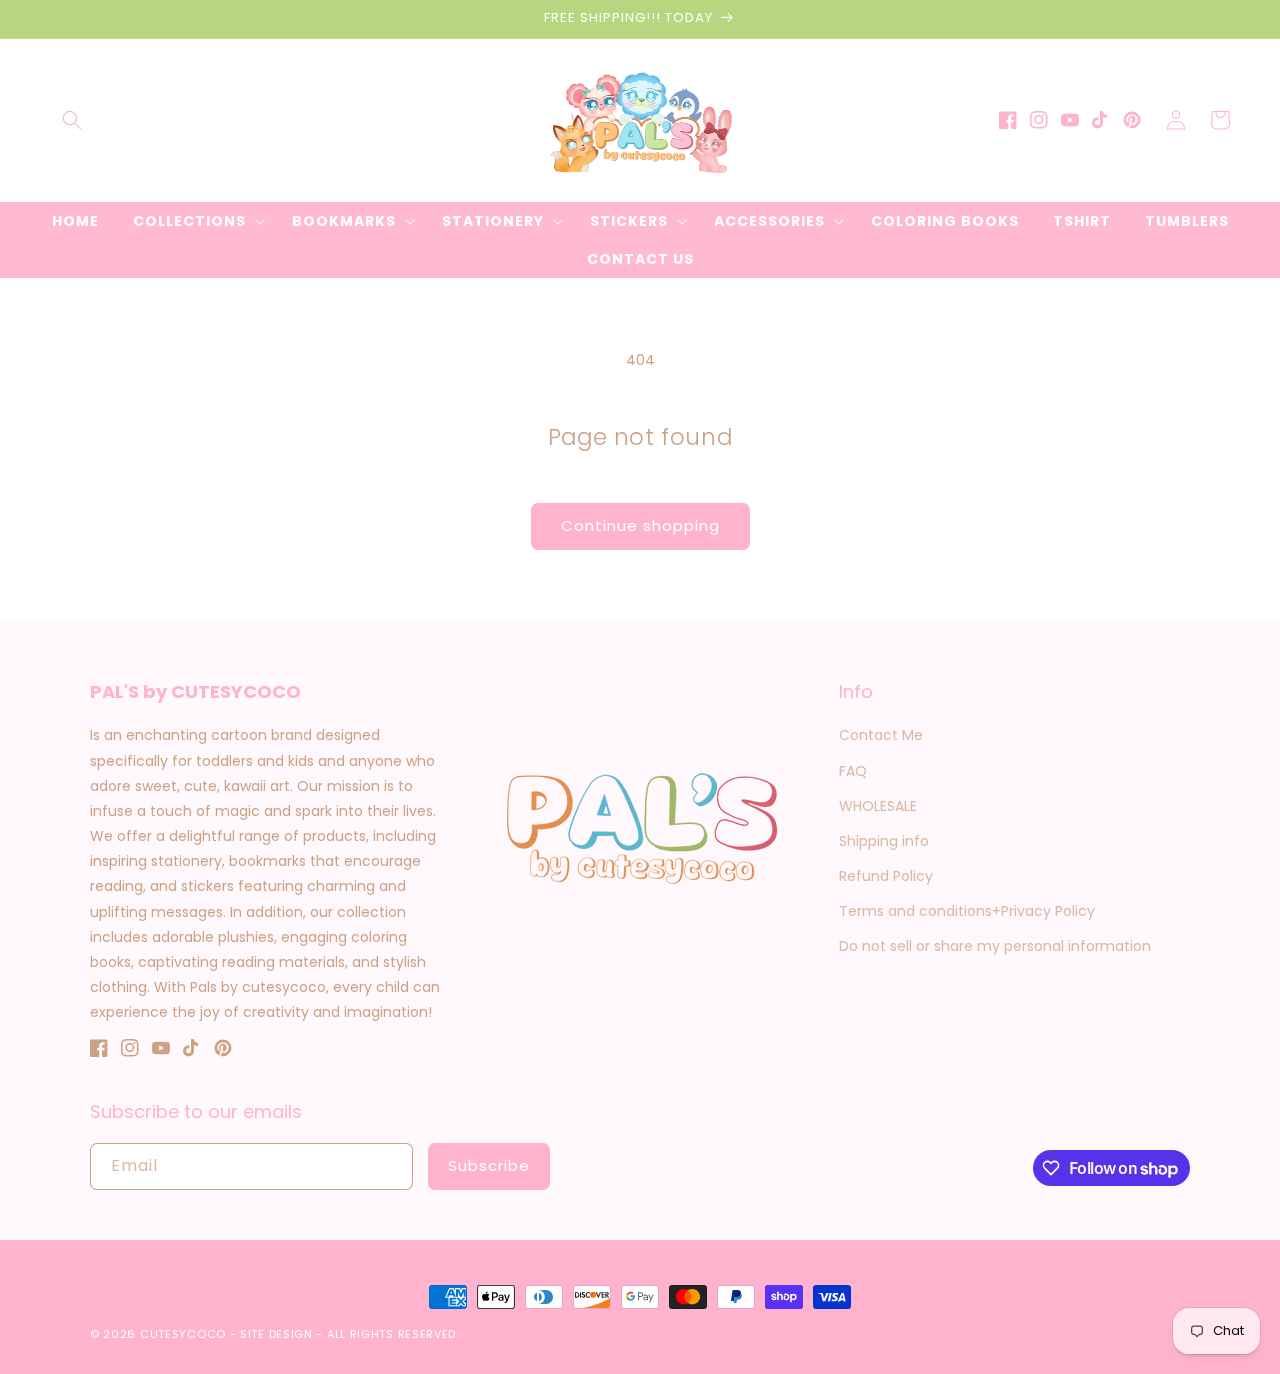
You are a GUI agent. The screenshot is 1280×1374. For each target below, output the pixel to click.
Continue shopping (640, 525)
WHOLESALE (878, 806)
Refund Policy (886, 876)
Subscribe (489, 1165)
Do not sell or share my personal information (995, 946)
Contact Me (881, 735)
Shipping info (884, 841)
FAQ (853, 771)
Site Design (276, 1334)
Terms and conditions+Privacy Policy (967, 911)
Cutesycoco (183, 1334)
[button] (72, 120)
